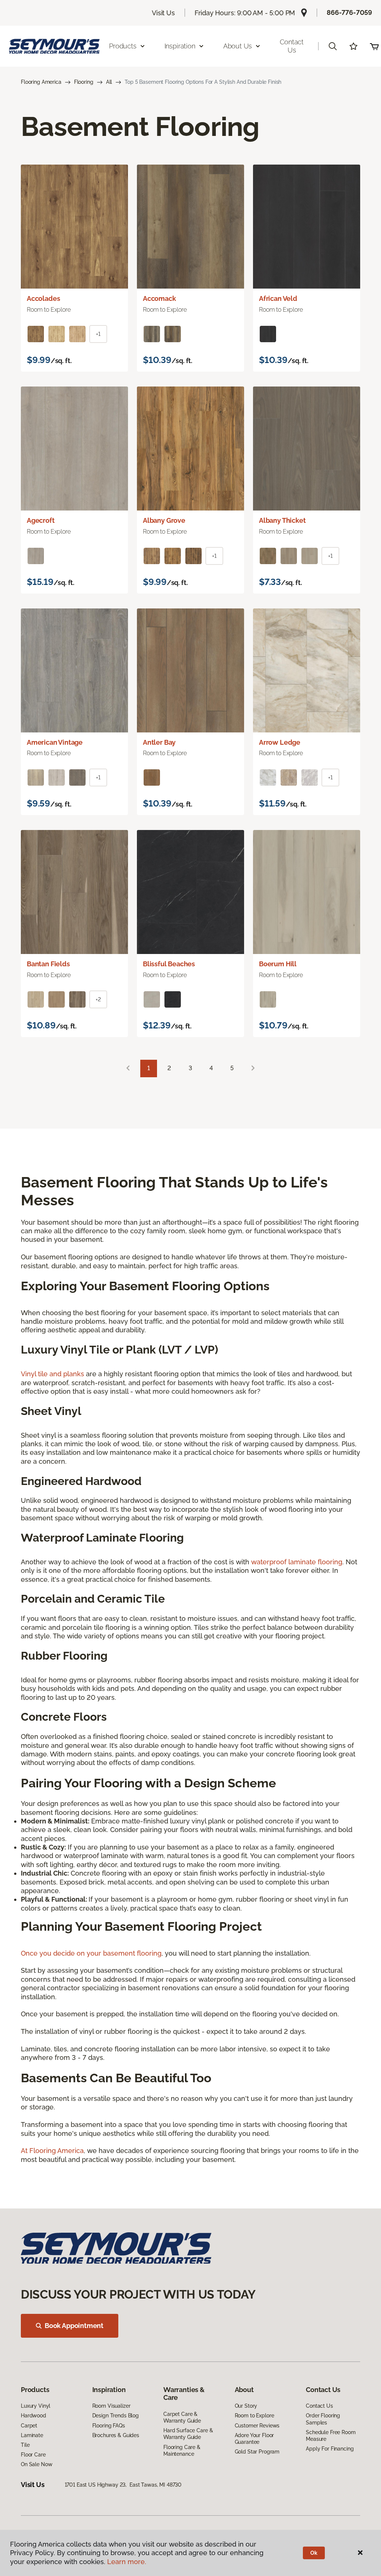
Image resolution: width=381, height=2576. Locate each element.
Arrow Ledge (280, 742)
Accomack (159, 298)
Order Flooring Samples (323, 2419)
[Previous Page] (128, 1068)
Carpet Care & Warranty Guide (182, 2417)
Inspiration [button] (180, 46)
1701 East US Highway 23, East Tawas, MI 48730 (123, 2485)
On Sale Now (36, 2464)
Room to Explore (254, 2416)
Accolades (43, 298)
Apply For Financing (330, 2449)
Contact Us (292, 46)
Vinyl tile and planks (52, 1374)
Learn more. (127, 2562)
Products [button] (123, 46)
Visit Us (163, 13)
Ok (314, 2553)
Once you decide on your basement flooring (91, 1953)
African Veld (278, 298)
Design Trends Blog (116, 2416)
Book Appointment (74, 2326)
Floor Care (33, 2455)
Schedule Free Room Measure (331, 2436)
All (109, 82)
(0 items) (374, 46)
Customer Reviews (257, 2426)
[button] (333, 46)
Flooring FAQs (109, 2426)
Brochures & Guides (116, 2435)
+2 (98, 999)
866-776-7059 (349, 12)
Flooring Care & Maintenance (182, 2451)
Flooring (84, 82)
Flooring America (41, 82)
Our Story (246, 2406)
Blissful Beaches (169, 964)
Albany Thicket (282, 520)
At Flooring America (52, 2151)
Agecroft (41, 520)
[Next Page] (253, 1068)
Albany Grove (164, 520)
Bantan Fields (48, 964)
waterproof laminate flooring (297, 1562)
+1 (98, 334)
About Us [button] (238, 46)
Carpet (29, 2426)
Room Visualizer (111, 2406)
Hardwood (33, 2416)
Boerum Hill (278, 964)
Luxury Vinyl (36, 2406)
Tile (25, 2445)
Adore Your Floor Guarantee (254, 2439)
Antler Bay (159, 742)
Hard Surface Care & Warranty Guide (188, 2434)
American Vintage (55, 742)
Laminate (32, 2435)
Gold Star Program (257, 2452)
